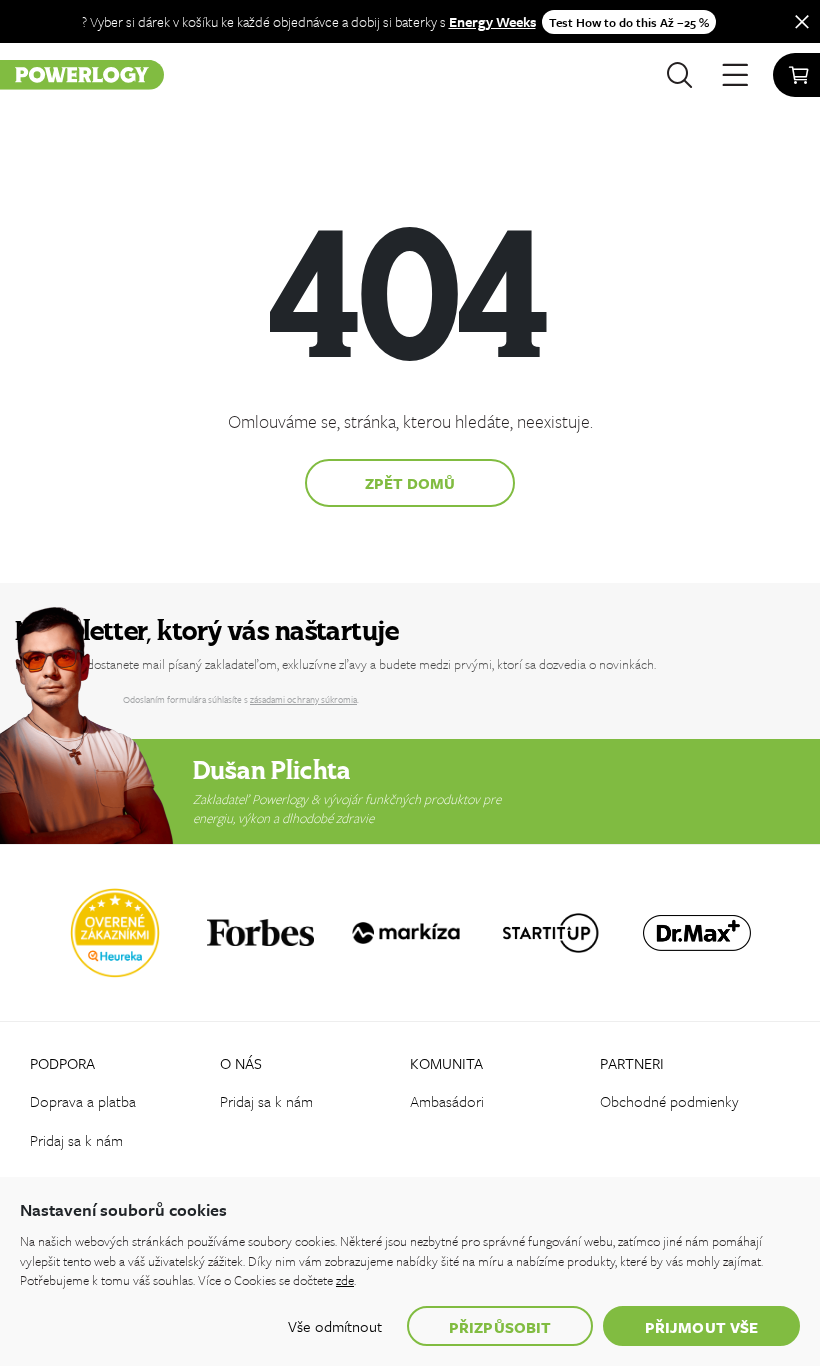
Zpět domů (410, 483)
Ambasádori (447, 1101)
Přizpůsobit (500, 1327)
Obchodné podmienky (669, 1101)
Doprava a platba (83, 1101)
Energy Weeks (492, 21)
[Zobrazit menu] (735, 75)
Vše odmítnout (335, 1326)
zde (345, 1280)
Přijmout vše (701, 1327)
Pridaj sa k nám (76, 1140)
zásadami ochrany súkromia (303, 699)
